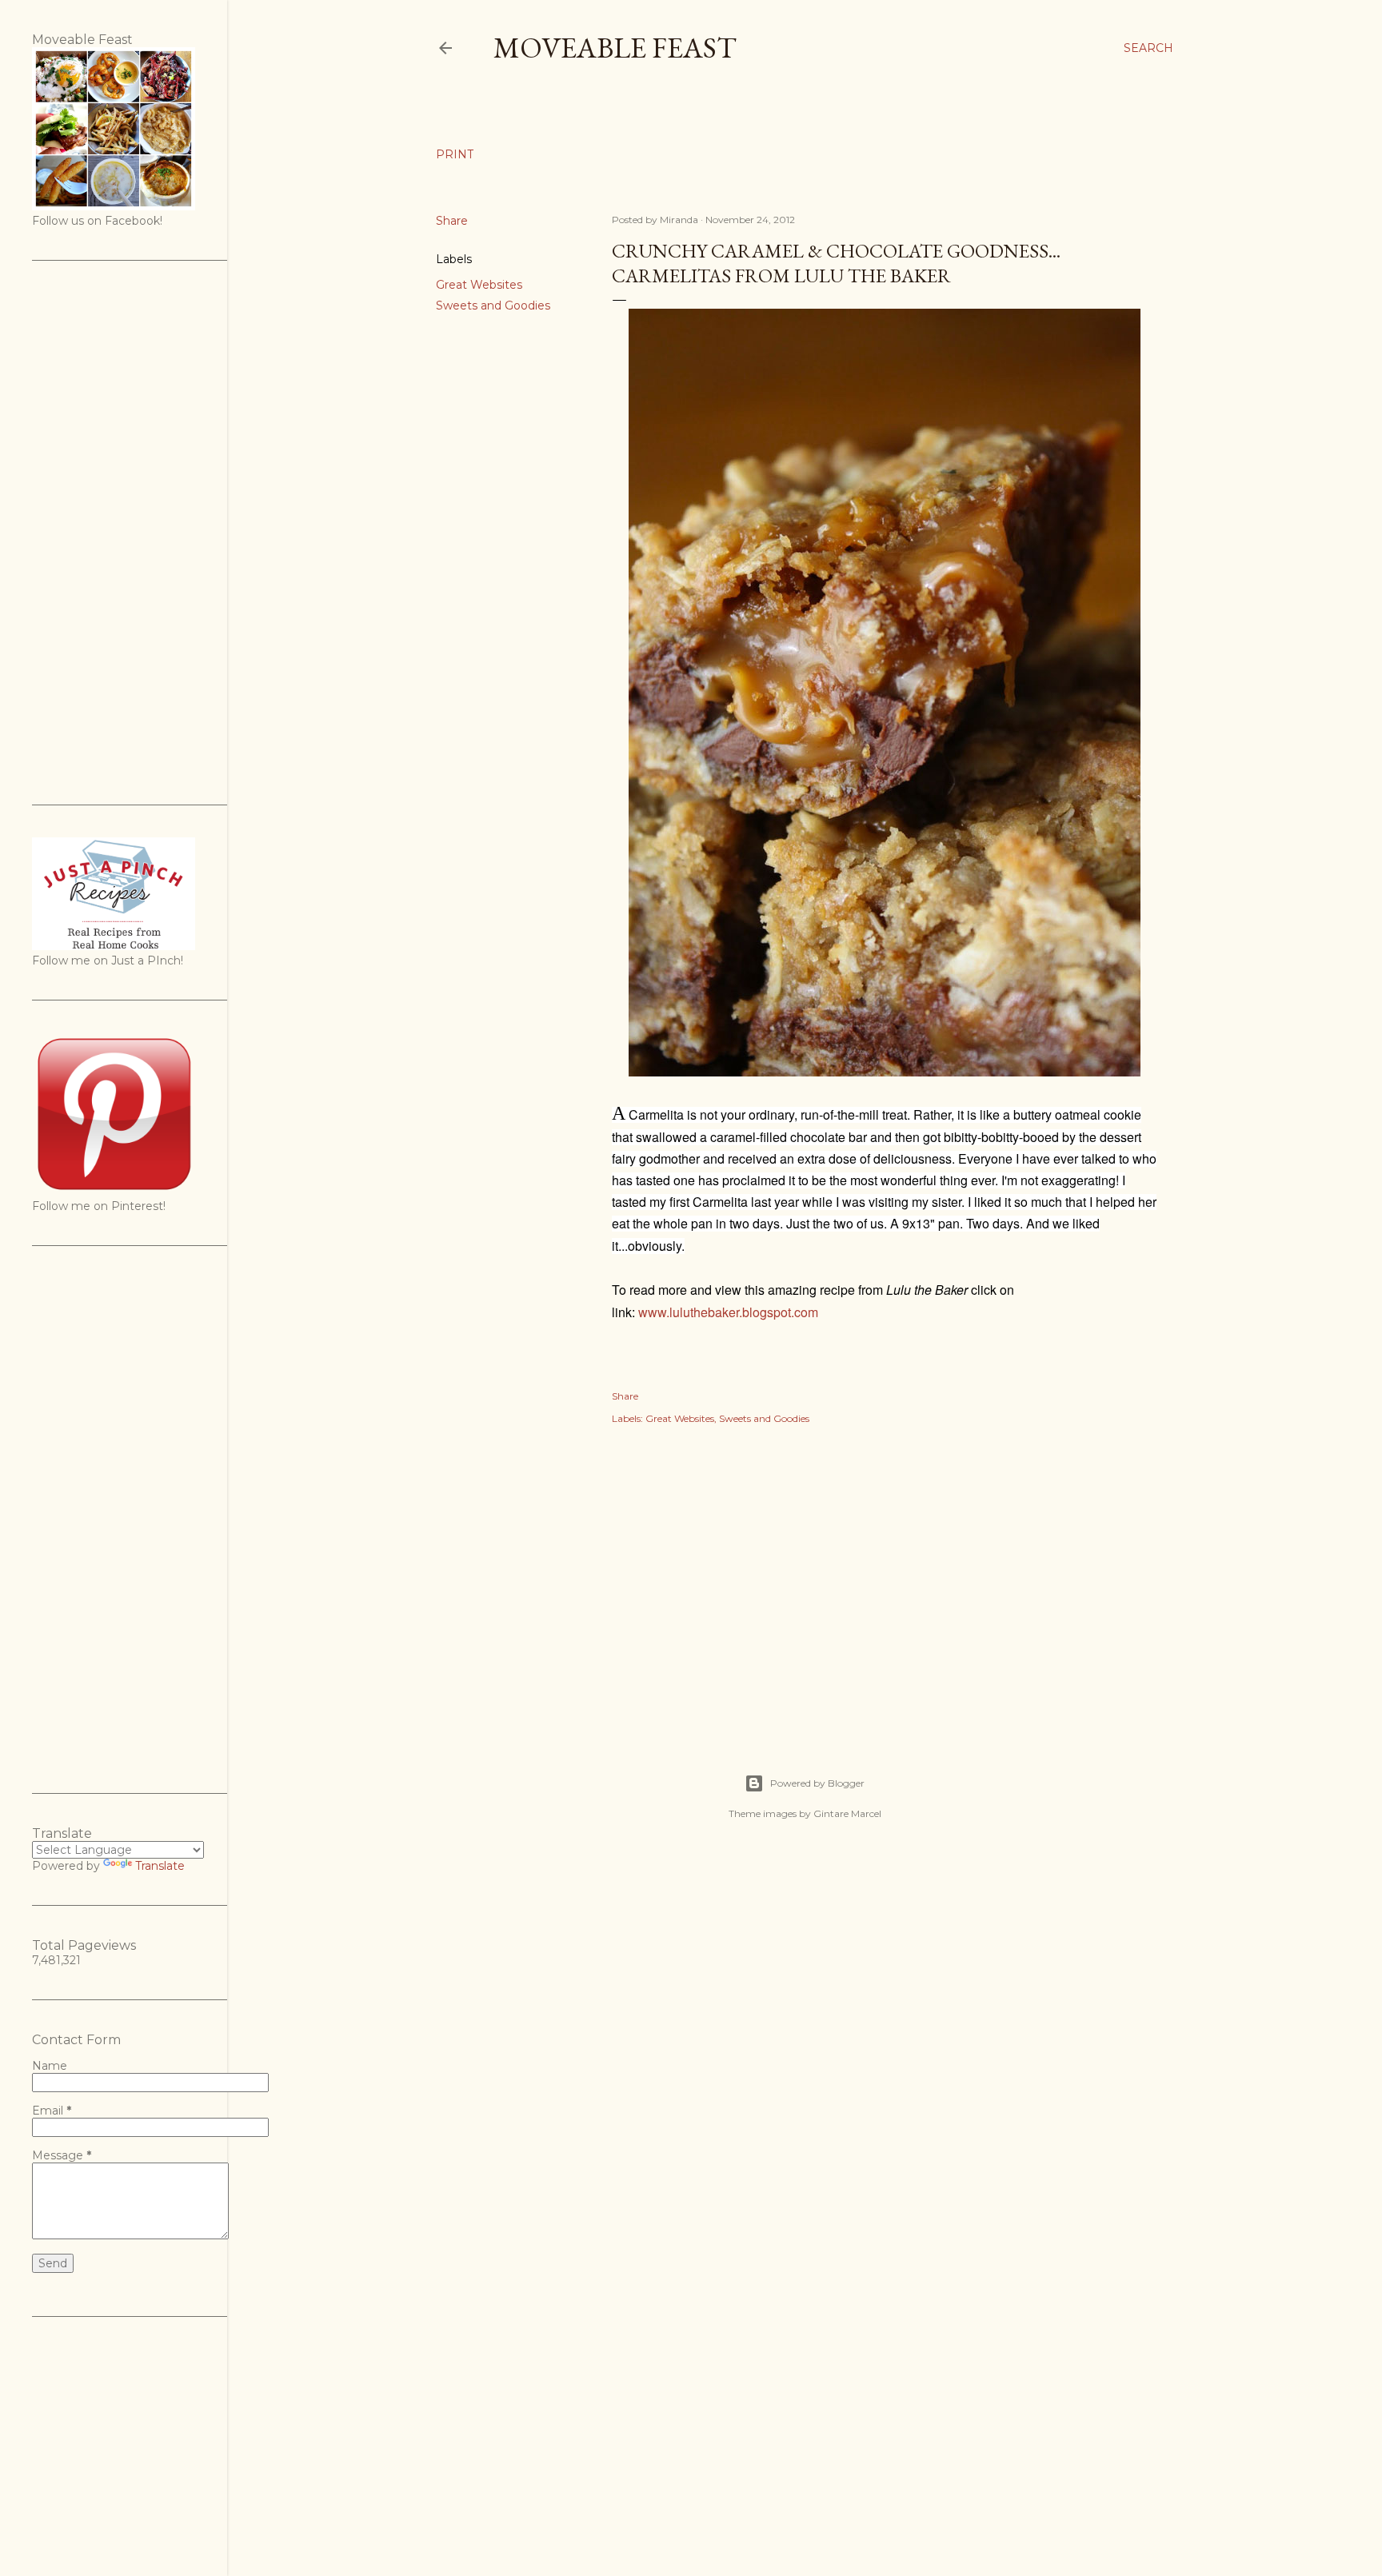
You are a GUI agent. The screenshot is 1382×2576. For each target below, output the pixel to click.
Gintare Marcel (847, 1813)
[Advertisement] (885, 1582)
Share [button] (452, 221)
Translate (160, 1866)
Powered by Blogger (817, 1783)
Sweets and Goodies (493, 306)
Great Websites (479, 285)
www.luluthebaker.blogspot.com (728, 1312)
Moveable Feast (615, 48)
